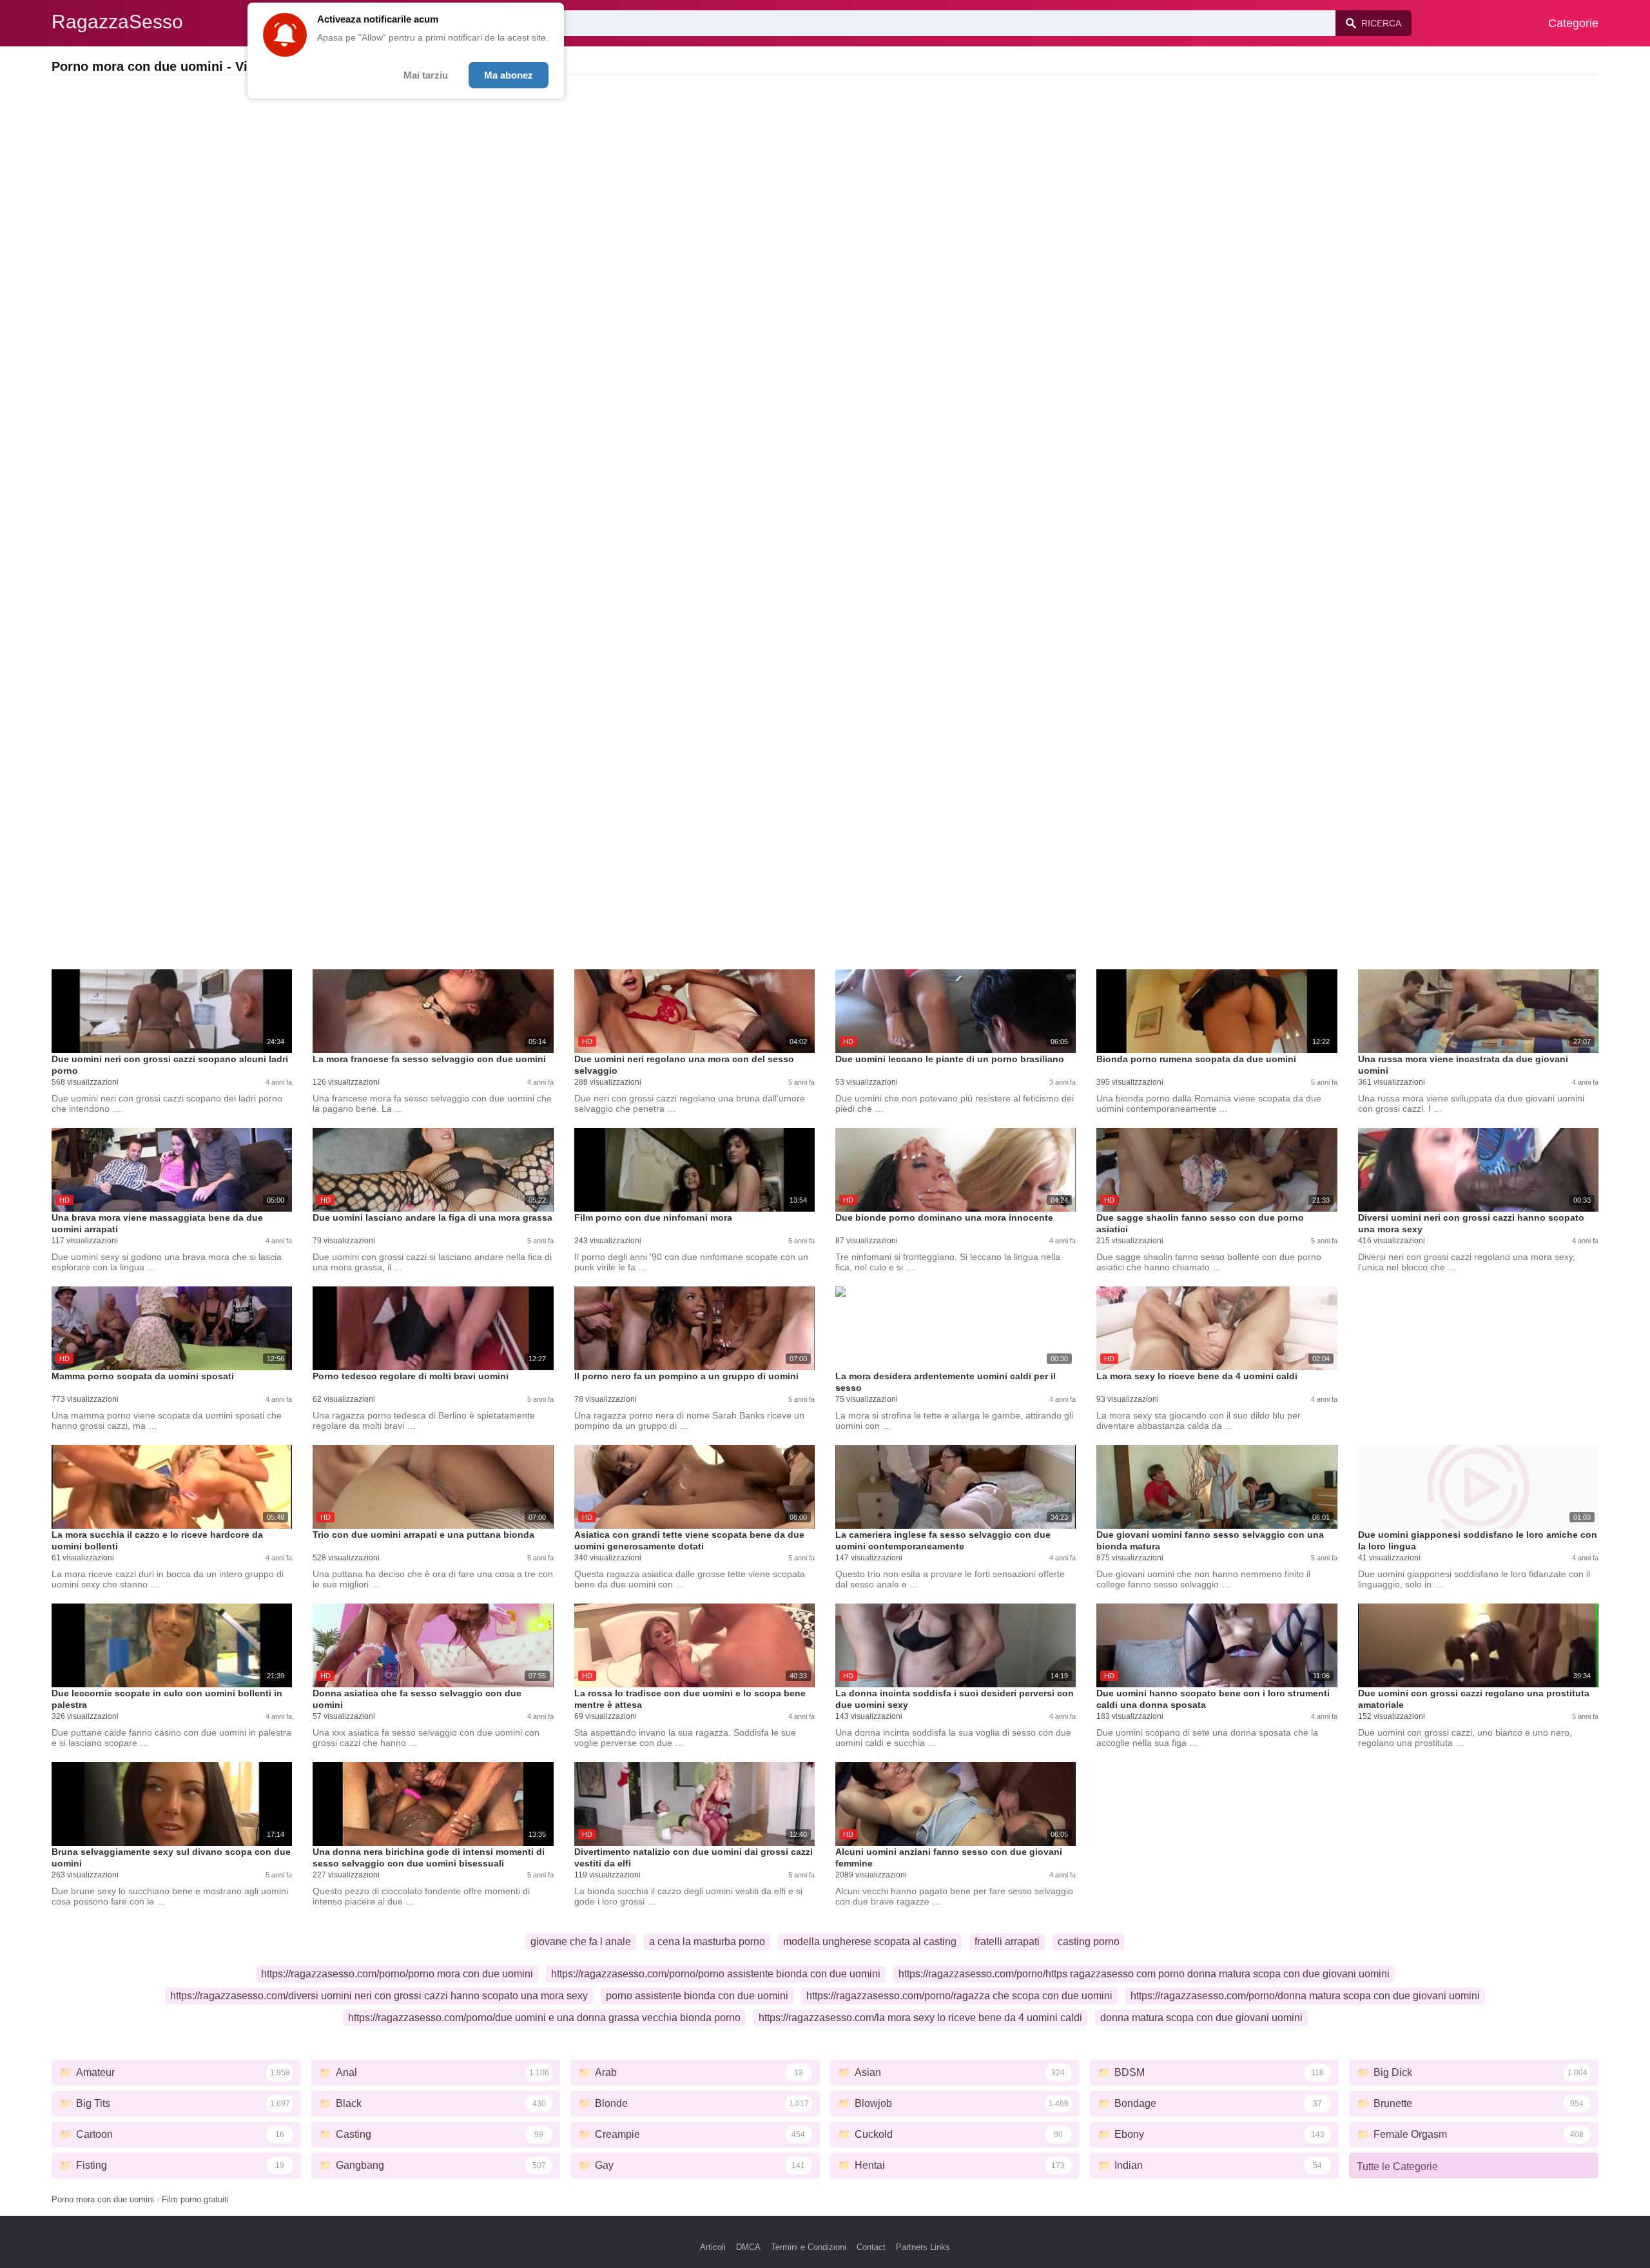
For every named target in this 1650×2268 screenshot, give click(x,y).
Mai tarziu (426, 75)
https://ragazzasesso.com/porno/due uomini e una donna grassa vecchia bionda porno (544, 2018)
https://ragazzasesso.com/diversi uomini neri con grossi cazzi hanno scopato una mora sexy (379, 1996)
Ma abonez (509, 75)
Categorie (1573, 23)
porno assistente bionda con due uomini (697, 1996)
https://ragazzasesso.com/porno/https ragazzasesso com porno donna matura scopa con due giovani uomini (1144, 1974)
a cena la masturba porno (707, 1942)
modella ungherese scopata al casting (870, 1942)
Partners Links (923, 2247)
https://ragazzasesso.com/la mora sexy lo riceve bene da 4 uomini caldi (920, 2018)
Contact (871, 2247)
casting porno (1089, 1942)
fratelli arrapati (1007, 1942)
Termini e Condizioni (809, 2247)
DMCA (748, 2247)
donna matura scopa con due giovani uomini (1201, 2018)
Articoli (713, 2247)
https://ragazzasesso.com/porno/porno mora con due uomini (397, 1974)
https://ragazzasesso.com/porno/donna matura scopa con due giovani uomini (1305, 1996)
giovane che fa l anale (581, 1942)
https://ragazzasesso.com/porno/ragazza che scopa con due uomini (959, 1996)
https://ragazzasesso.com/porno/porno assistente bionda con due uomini (716, 1974)
